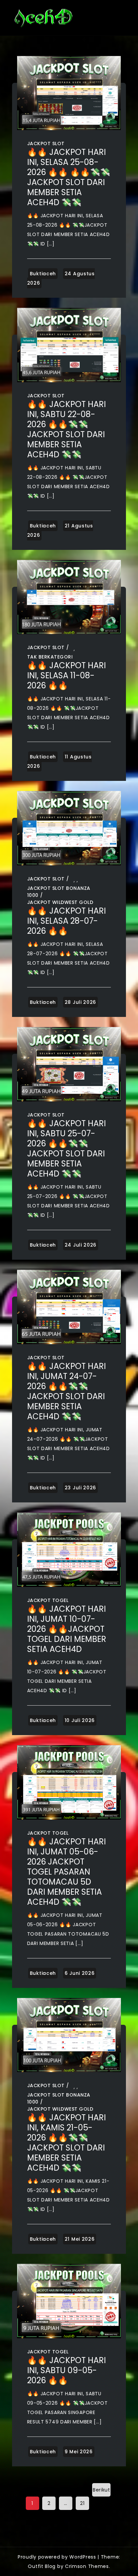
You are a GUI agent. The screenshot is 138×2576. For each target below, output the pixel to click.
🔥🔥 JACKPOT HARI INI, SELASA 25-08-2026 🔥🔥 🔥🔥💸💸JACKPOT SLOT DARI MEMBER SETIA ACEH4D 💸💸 (69, 177)
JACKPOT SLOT (46, 144)
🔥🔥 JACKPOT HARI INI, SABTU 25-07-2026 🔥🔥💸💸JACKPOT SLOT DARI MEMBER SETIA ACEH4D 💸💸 (66, 1149)
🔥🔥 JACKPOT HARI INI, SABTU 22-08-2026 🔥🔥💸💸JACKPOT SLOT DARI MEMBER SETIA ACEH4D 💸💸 (66, 429)
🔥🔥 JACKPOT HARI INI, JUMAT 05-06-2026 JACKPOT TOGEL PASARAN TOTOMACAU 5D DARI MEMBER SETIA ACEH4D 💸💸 (66, 1872)
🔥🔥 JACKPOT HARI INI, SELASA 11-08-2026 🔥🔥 (66, 675)
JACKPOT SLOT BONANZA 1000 (59, 892)
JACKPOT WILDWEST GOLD (60, 902)
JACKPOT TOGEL (48, 1600)
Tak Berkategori (50, 657)
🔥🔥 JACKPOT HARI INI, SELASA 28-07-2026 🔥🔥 (66, 921)
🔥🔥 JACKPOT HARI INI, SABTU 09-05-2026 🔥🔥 (66, 2370)
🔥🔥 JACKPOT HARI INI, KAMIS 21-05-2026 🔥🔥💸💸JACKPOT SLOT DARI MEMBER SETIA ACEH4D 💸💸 (66, 2143)
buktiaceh (43, 274)
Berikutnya (101, 2492)
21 (82, 2503)
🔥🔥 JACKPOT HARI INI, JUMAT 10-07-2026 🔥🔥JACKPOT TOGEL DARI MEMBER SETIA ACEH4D (67, 1629)
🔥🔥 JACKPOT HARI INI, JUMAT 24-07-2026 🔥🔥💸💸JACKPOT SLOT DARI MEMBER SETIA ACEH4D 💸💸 (66, 1391)
